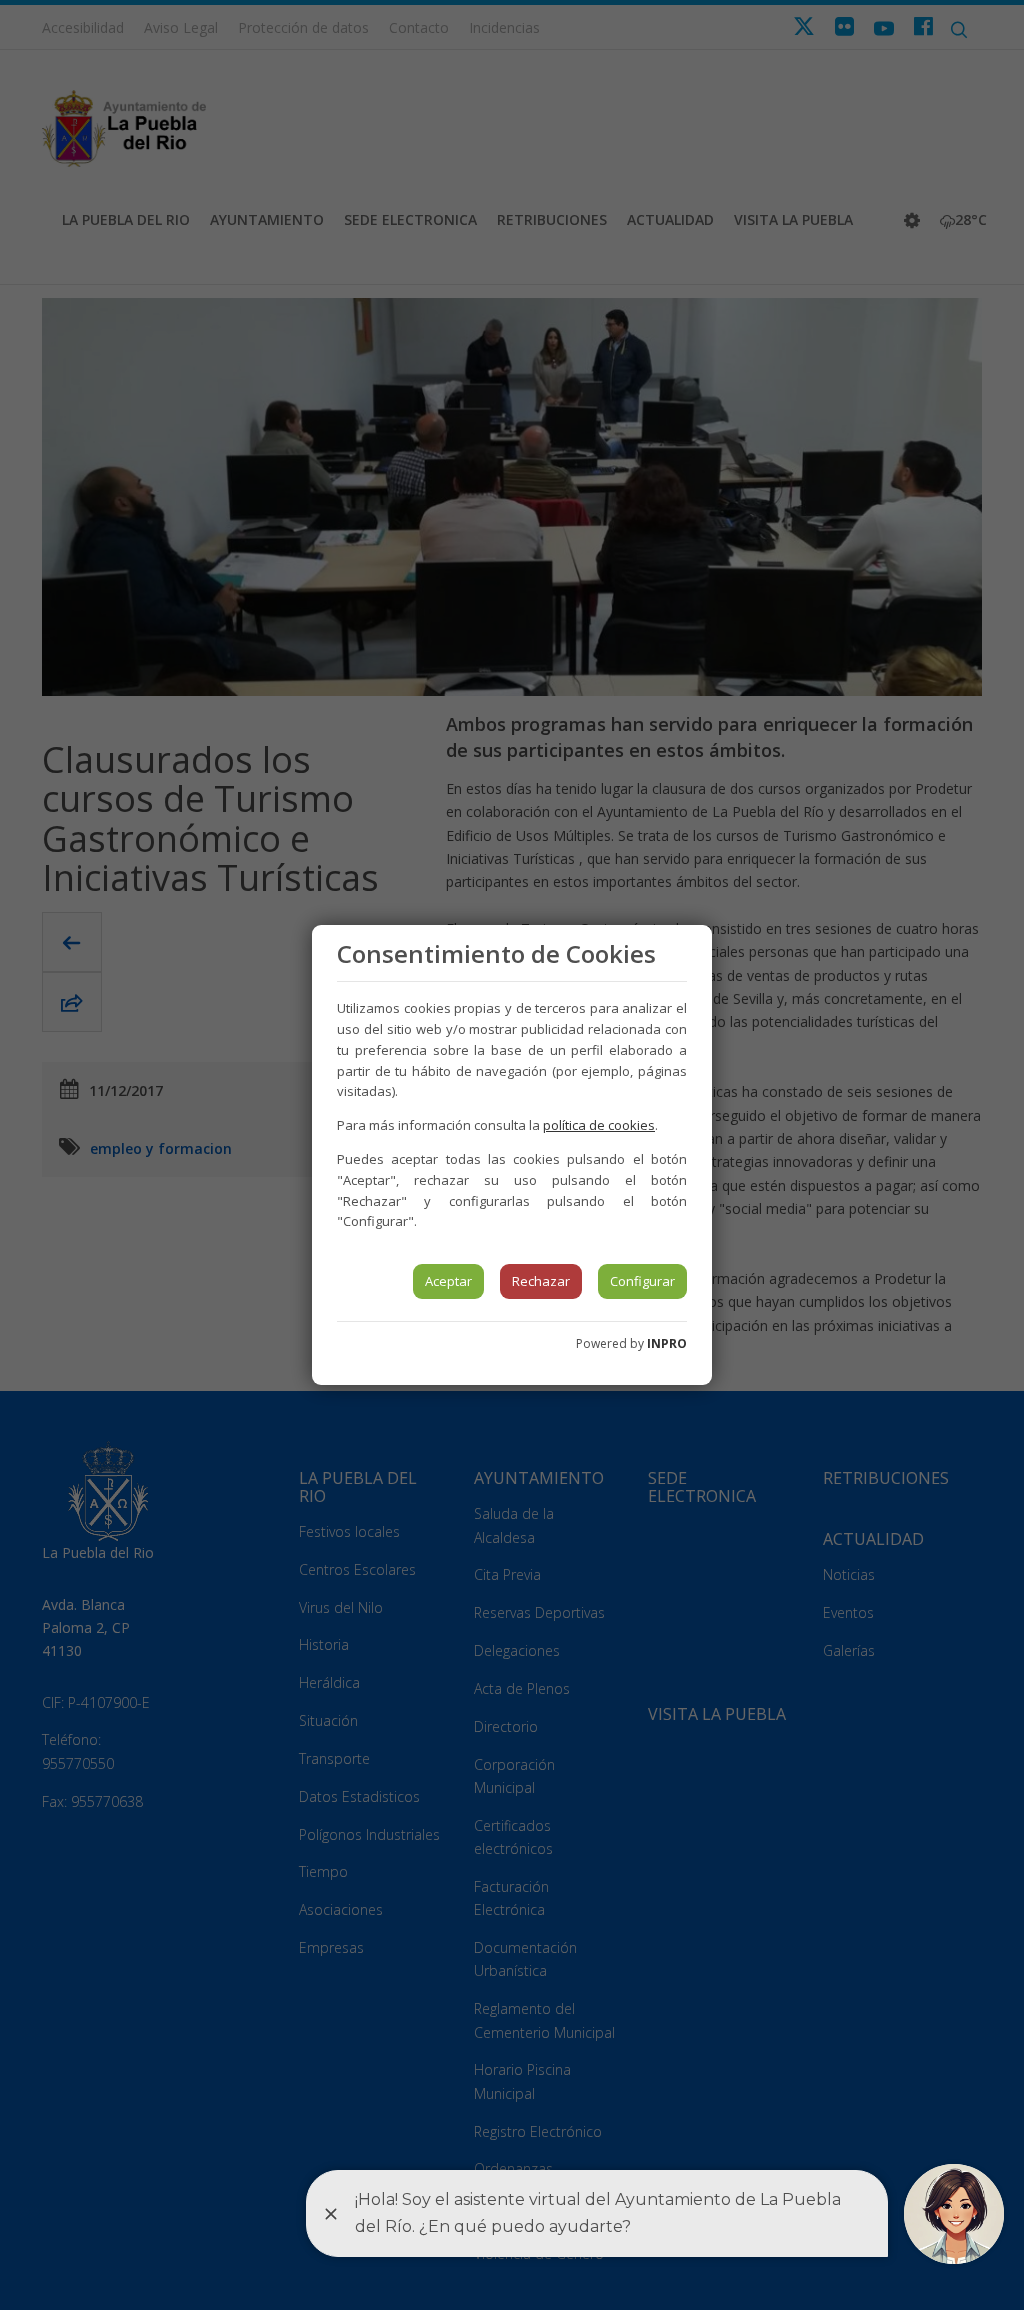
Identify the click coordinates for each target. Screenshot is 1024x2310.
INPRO (667, 1343)
